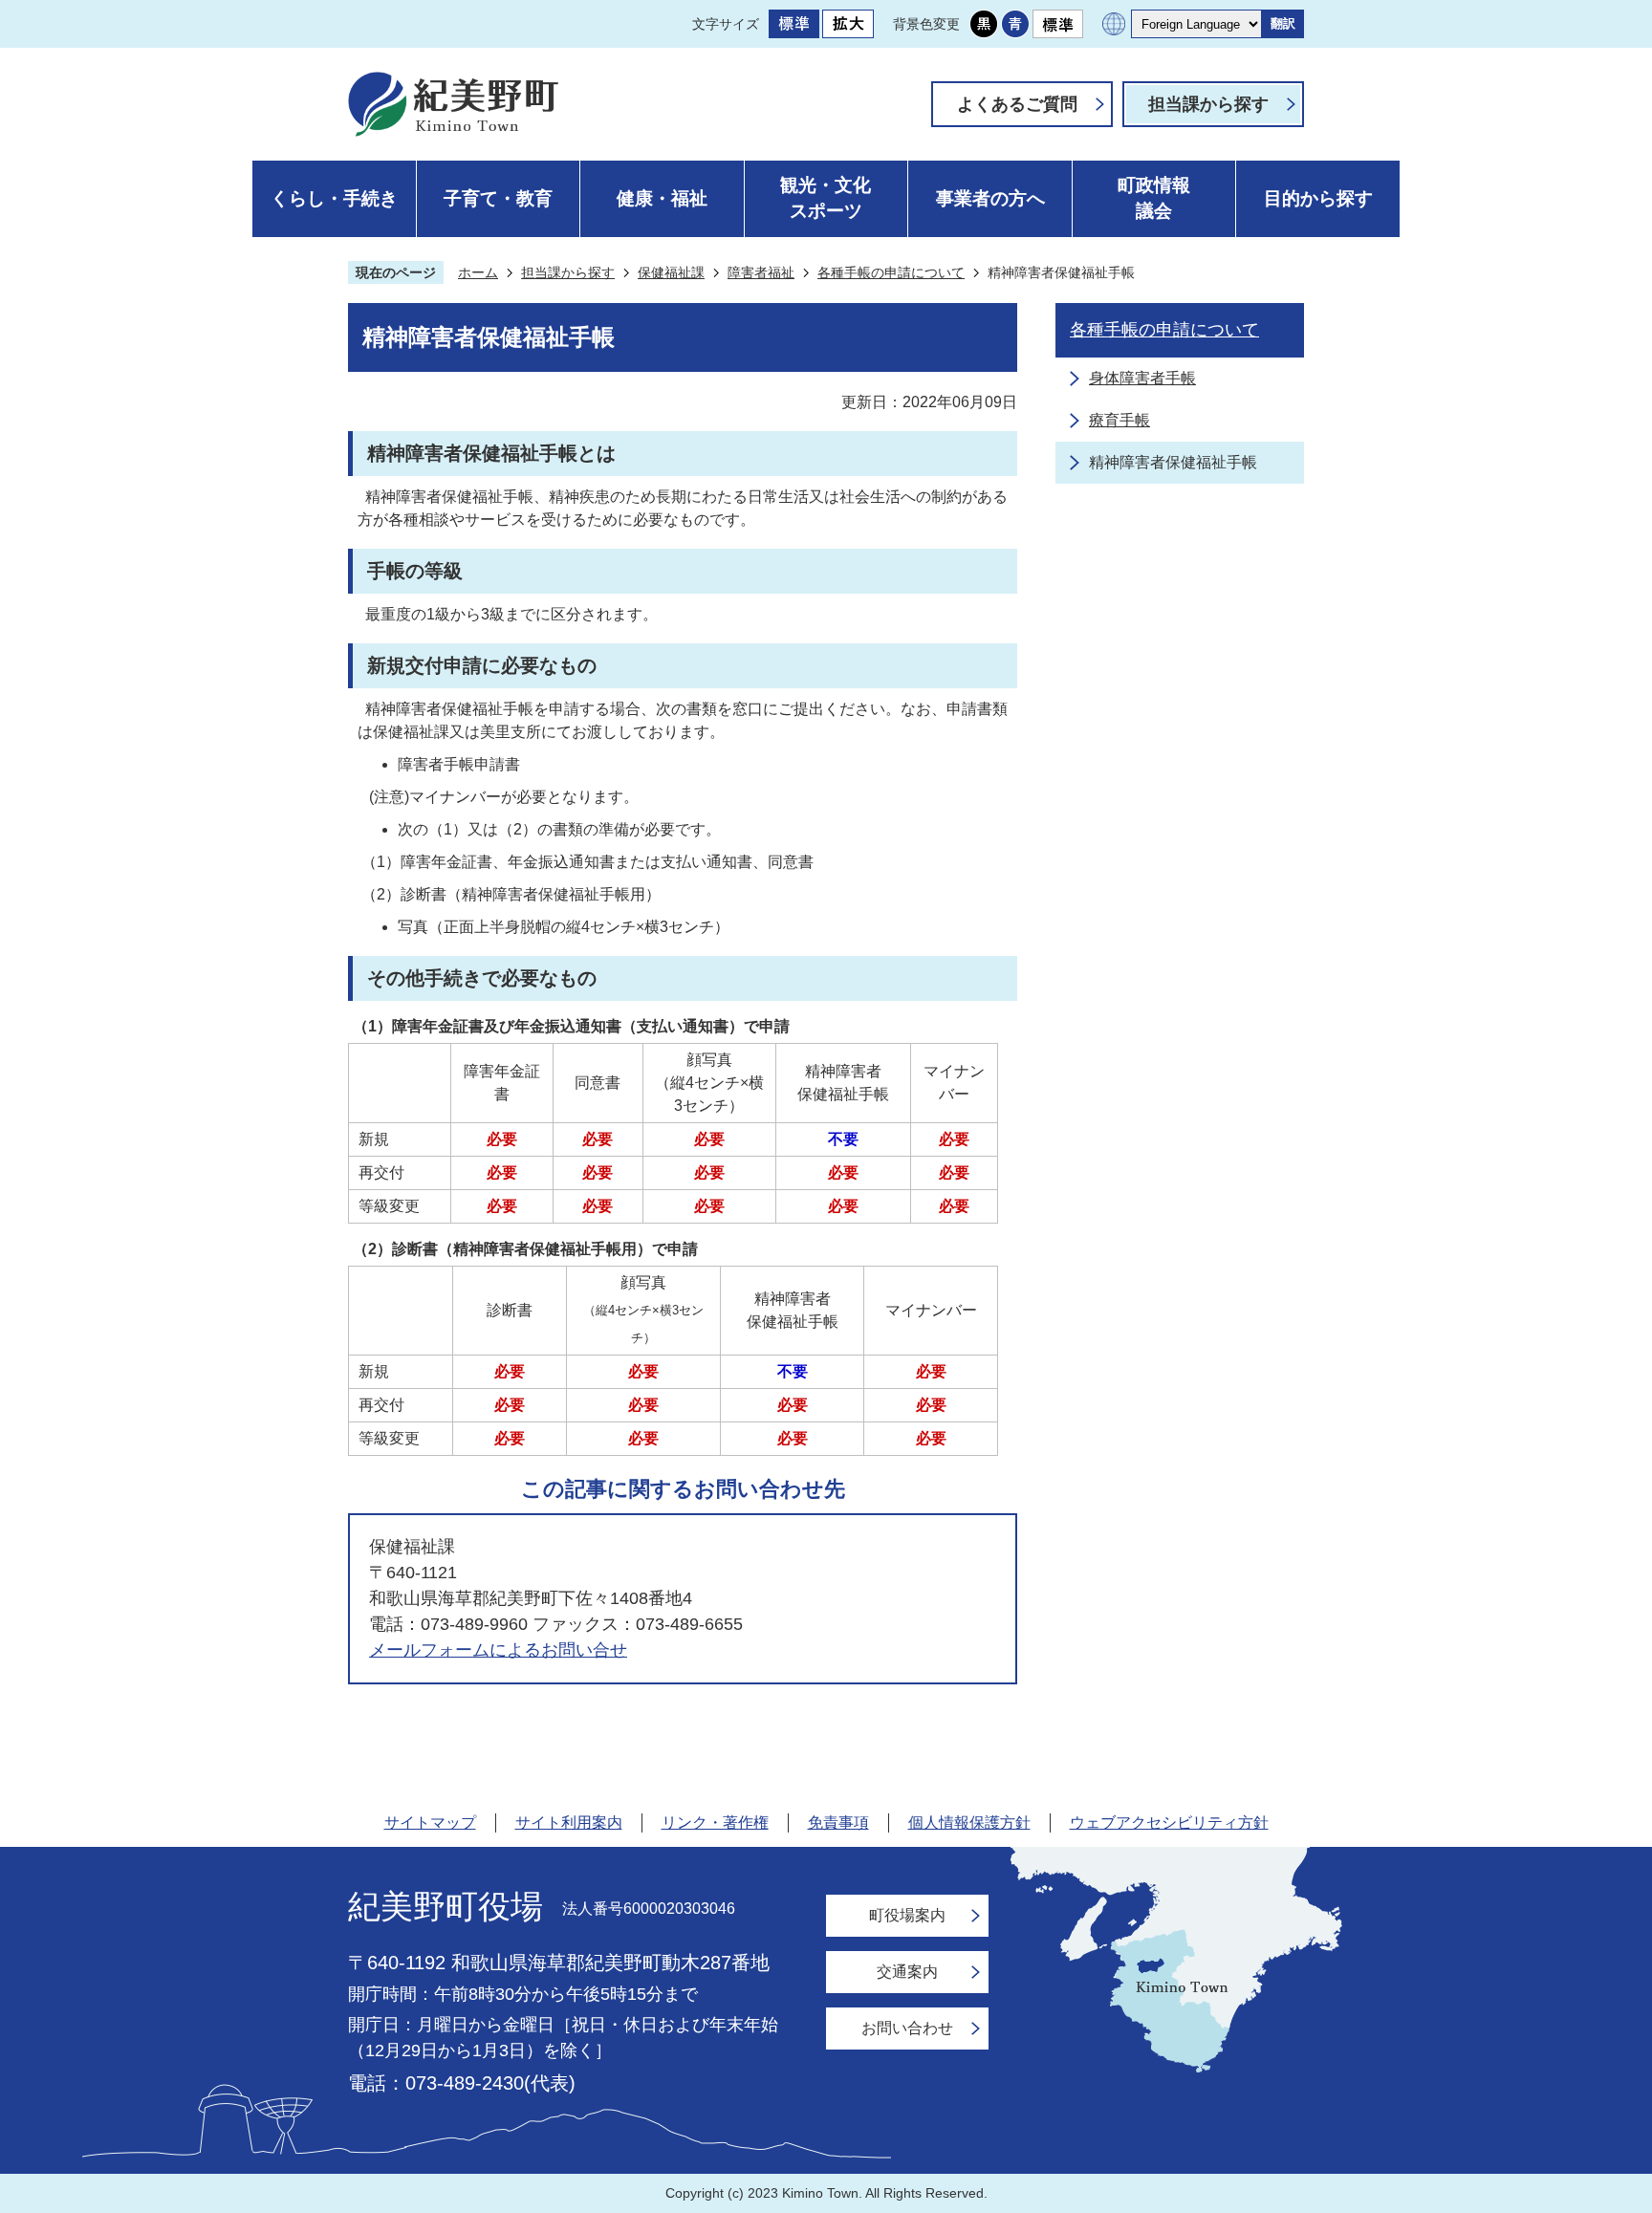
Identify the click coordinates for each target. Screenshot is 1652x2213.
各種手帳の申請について (891, 272)
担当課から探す (1208, 104)
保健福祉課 (671, 272)
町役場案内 (907, 1915)
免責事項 (838, 1822)
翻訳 (1283, 23)
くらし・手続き (334, 198)
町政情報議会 (1154, 198)
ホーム (478, 272)
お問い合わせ (907, 2028)
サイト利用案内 (569, 1822)
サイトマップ (430, 1822)
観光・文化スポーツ (826, 198)
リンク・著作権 (715, 1822)
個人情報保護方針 (969, 1822)
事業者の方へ (990, 198)
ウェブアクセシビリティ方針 (1169, 1822)
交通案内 (907, 1972)
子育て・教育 (498, 198)
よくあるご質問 (1017, 104)
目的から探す (1318, 198)
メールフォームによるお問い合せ (498, 1650)
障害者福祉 (761, 272)
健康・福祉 (662, 198)
